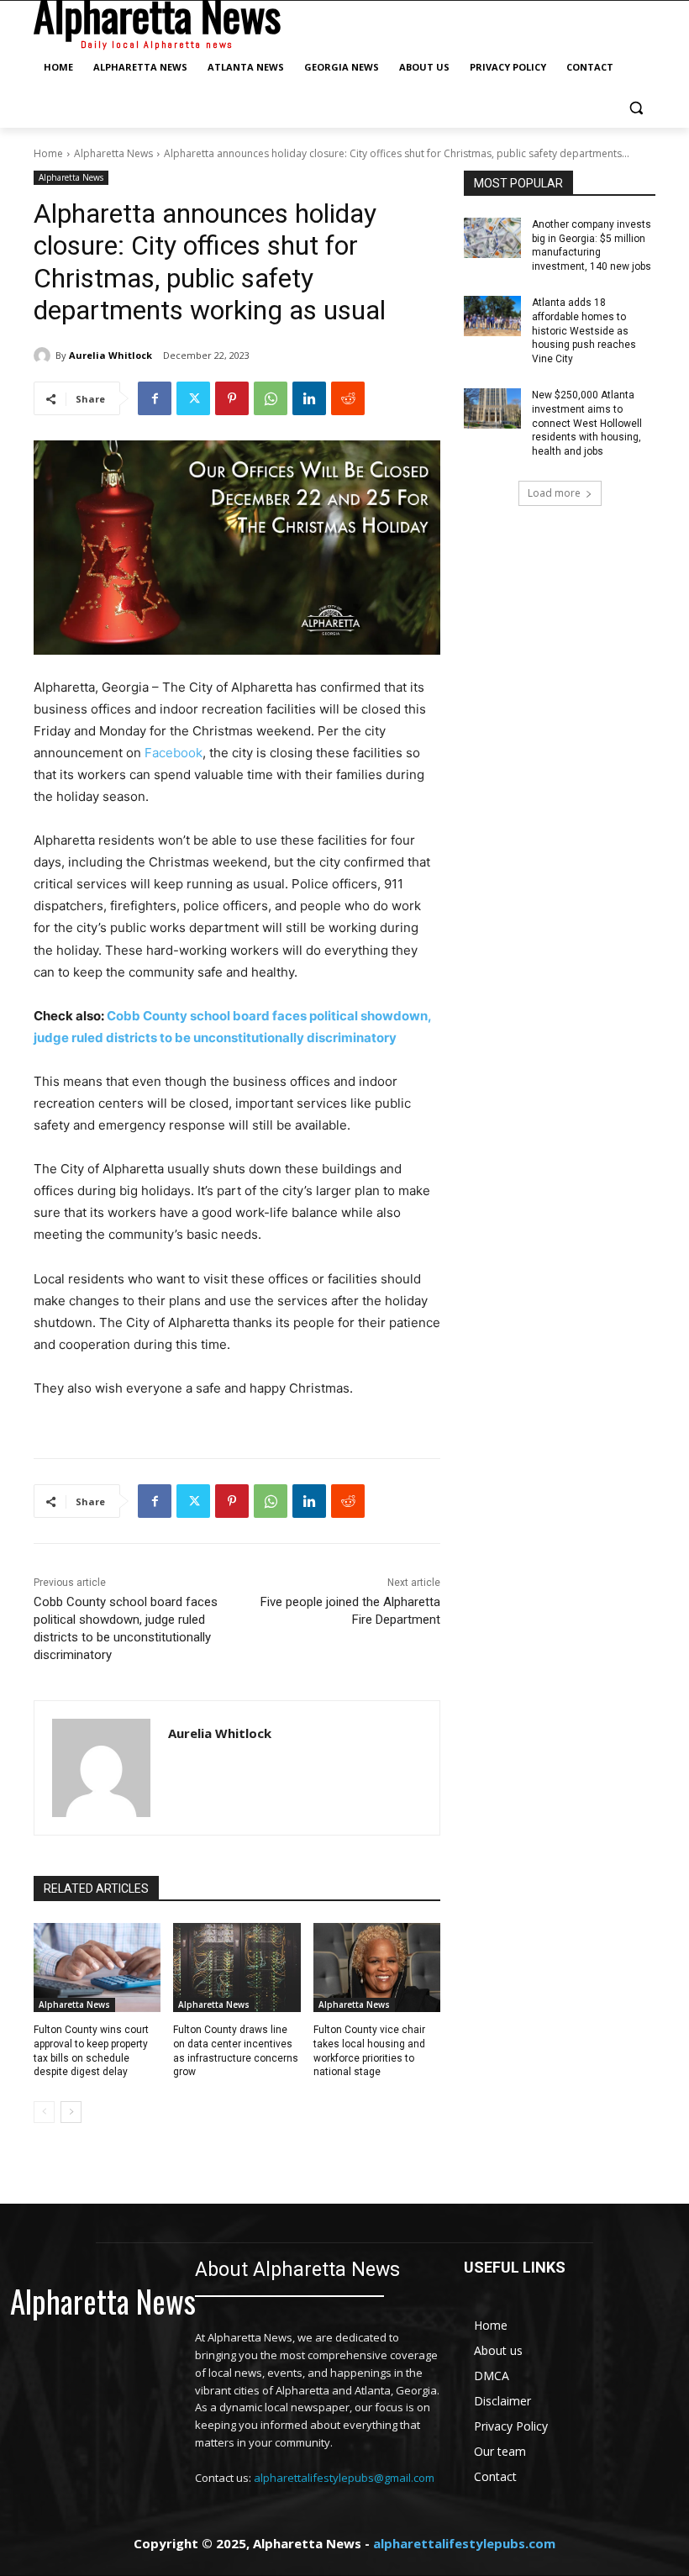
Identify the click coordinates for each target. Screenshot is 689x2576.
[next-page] (71, 2112)
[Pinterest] (232, 398)
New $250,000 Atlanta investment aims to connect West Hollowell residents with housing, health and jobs (587, 423)
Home (48, 153)
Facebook (174, 753)
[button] (636, 108)
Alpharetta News (113, 153)
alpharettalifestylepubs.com (464, 2543)
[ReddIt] (348, 398)
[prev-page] (44, 2112)
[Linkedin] (309, 398)
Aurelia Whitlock (110, 355)
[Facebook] (155, 398)
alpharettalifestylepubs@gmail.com (344, 2478)
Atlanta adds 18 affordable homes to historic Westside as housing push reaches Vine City (584, 331)
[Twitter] (193, 398)
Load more (554, 493)
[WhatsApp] (271, 398)
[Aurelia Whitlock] (45, 356)
